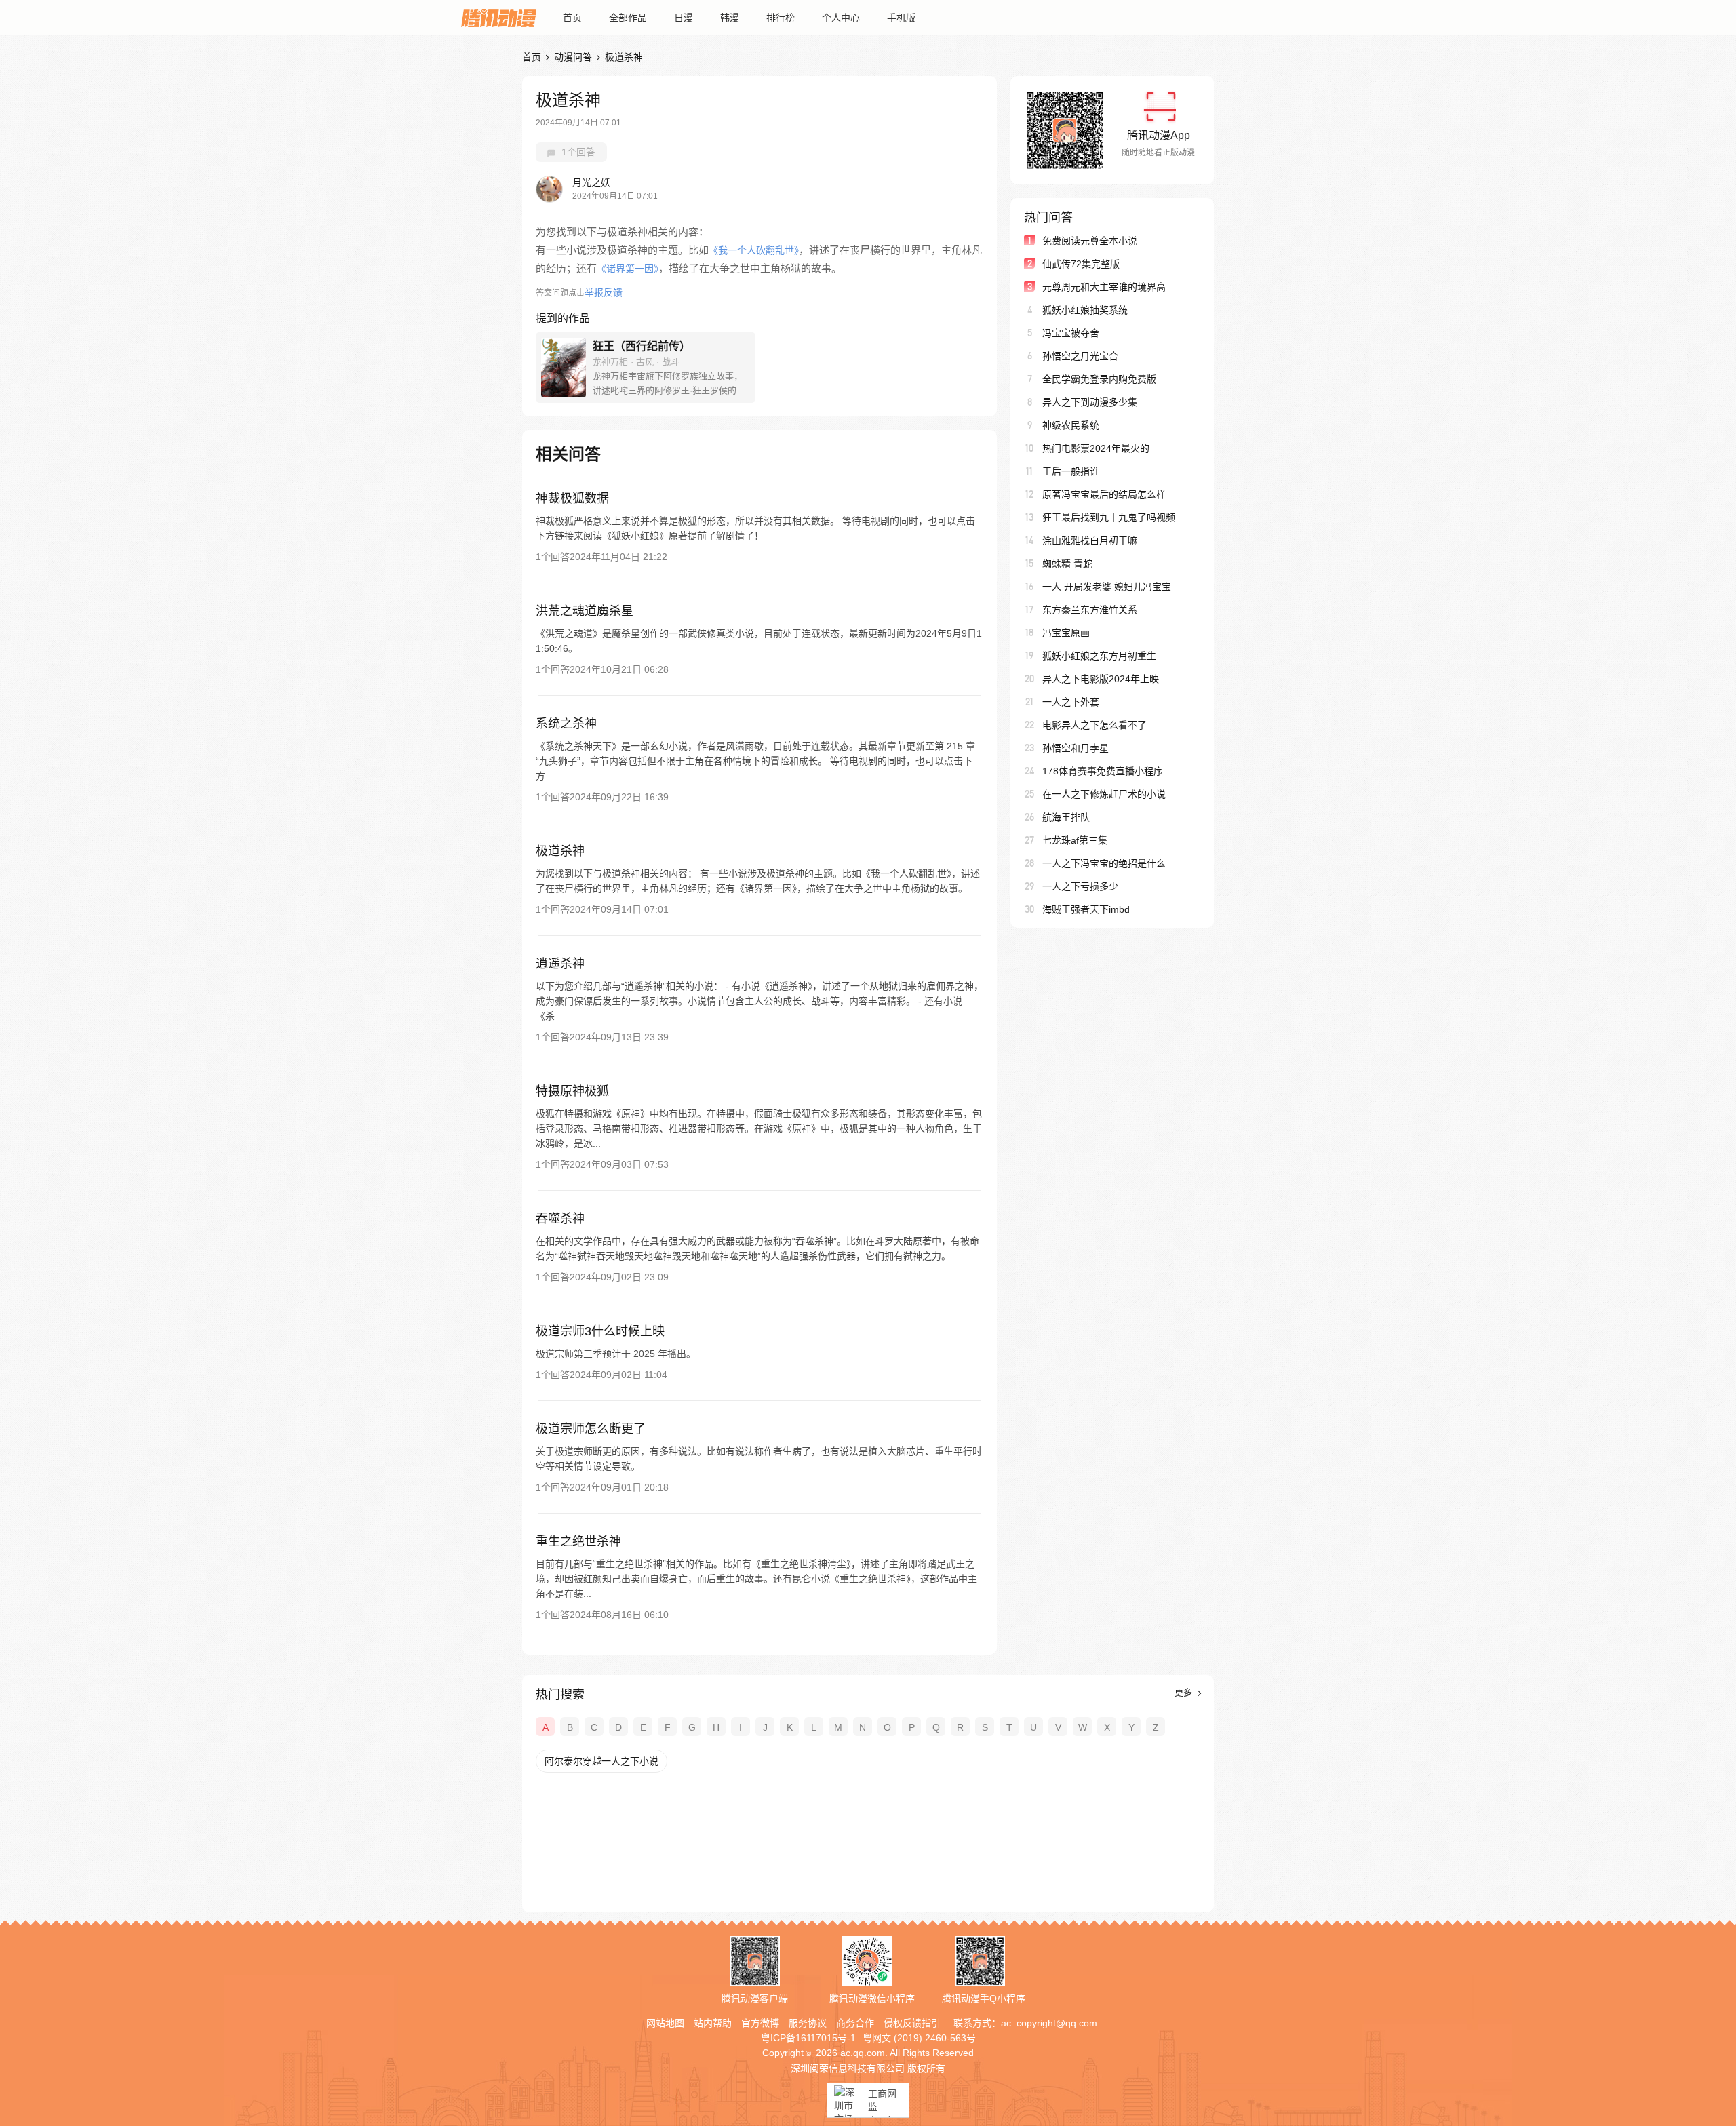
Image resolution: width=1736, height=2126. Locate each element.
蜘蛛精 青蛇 (1067, 564)
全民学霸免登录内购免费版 (1099, 379)
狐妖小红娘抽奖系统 (1085, 310)
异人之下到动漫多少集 (1090, 402)
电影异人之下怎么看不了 (1094, 725)
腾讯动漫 (498, 18)
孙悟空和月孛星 (1076, 748)
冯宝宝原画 (1066, 633)
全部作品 (628, 18)
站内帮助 (713, 2023)
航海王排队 (1066, 817)
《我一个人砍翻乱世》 (754, 250)
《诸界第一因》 (628, 269)
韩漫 (730, 18)
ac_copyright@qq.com (1049, 2023)
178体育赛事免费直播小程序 (1103, 771)
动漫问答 (573, 57)
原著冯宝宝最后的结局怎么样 (1104, 494)
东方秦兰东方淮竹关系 (1090, 610)
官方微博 (760, 2023)
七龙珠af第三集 (1075, 840)
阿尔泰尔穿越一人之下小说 (601, 1761)
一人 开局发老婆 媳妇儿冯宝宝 (1107, 587)
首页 (572, 18)
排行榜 (781, 18)
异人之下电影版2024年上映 (1101, 679)
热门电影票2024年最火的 (1096, 448)
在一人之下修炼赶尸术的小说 (1104, 794)
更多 (1185, 1692)
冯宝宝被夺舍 (1071, 333)
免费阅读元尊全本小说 (1090, 241)
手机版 (901, 18)
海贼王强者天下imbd (1086, 909)
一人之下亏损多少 (1080, 886)
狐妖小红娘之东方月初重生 (1099, 656)
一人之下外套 (1071, 702)
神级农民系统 (1071, 425)
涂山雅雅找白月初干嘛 (1090, 540)
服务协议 (808, 2023)
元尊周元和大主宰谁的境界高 (1104, 287)
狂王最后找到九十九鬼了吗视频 (1109, 517)
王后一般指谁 (1071, 471)
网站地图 (665, 2023)
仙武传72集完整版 (1081, 264)
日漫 (684, 18)
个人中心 (841, 18)
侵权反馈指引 (912, 2023)
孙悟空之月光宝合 (1080, 356)
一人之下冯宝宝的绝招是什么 (1104, 863)
